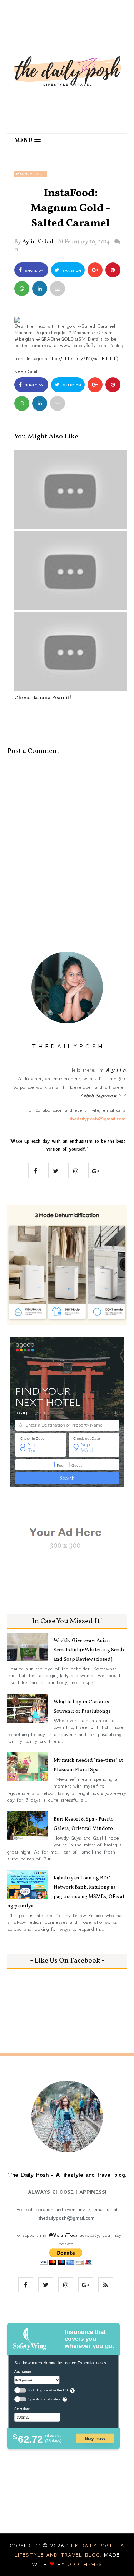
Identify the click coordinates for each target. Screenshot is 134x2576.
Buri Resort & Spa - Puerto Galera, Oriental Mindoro (84, 1824)
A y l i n (116, 1070)
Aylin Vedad (38, 242)
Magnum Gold (31, 174)
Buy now (95, 2439)
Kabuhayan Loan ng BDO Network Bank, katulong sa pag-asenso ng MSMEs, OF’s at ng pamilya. (66, 1892)
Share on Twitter (70, 273)
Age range (23, 2371)
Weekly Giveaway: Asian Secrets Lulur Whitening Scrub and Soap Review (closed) (89, 1650)
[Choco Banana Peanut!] (71, 651)
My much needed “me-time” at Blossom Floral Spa (88, 1765)
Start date (22, 2409)
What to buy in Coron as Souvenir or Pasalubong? (82, 1707)
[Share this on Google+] (95, 270)
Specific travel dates (44, 2399)
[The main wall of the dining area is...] (71, 570)
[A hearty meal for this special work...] (71, 490)
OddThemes (85, 2564)
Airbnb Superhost (98, 1096)
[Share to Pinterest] (58, 289)
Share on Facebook (33, 273)
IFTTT (109, 358)
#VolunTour (63, 2235)
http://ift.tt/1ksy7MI (70, 358)
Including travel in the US (48, 2390)
